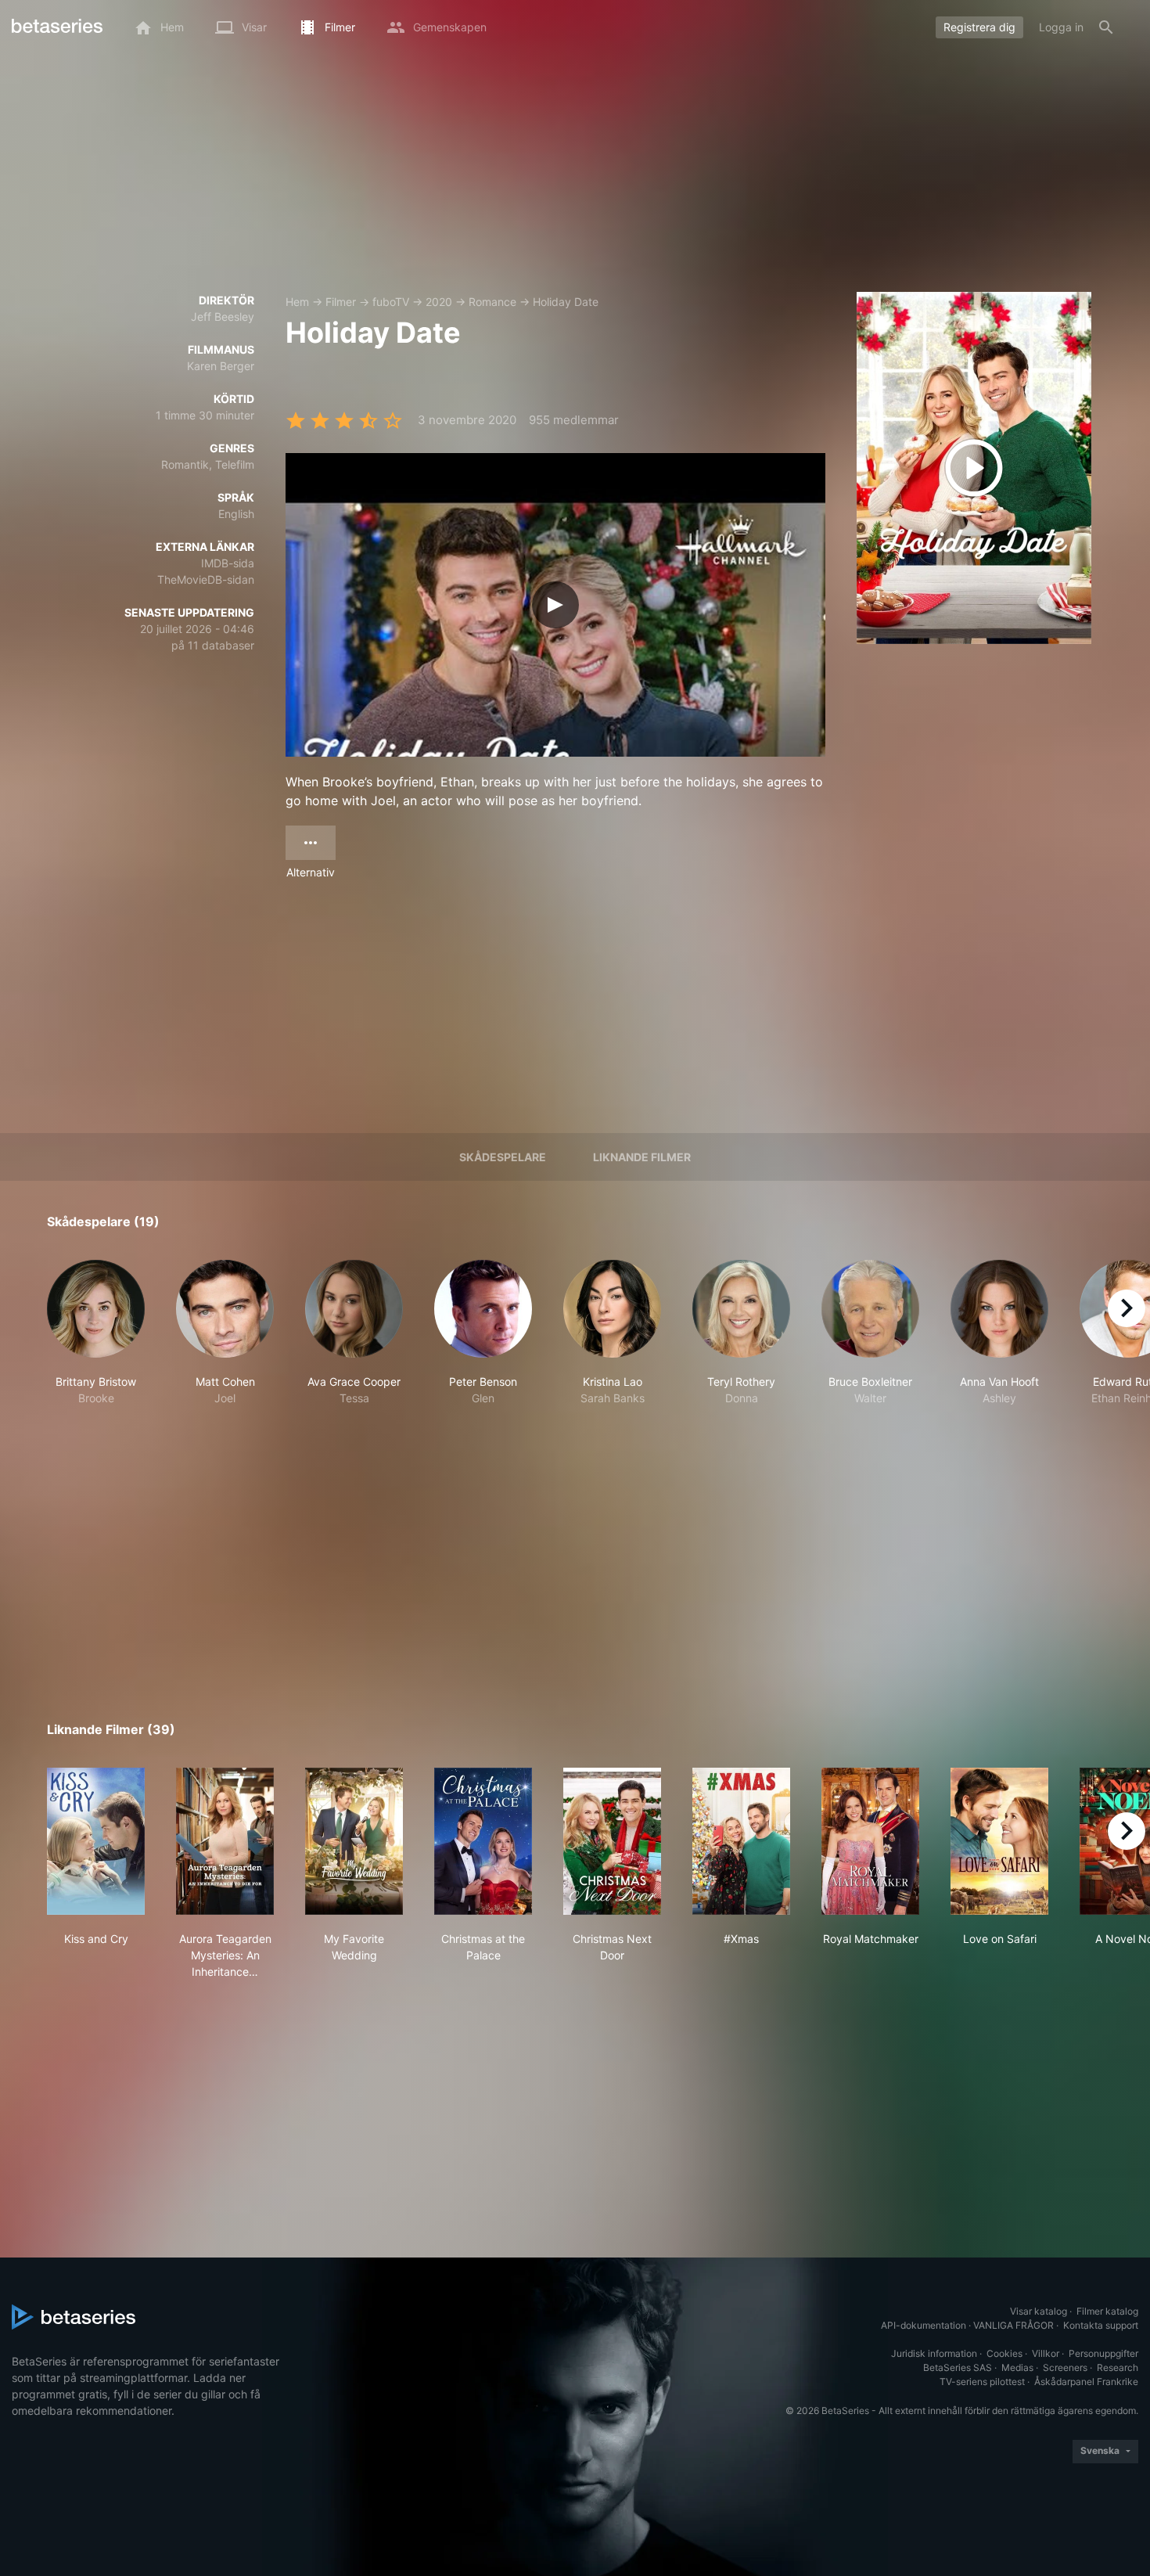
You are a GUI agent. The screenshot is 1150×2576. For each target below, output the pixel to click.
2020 (439, 302)
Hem (297, 302)
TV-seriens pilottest (982, 2382)
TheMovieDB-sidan (206, 579)
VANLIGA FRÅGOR (1013, 2325)
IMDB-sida (228, 563)
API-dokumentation (924, 2325)
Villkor (1046, 2353)
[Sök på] (1106, 27)
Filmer (341, 302)
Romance (492, 302)
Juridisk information (934, 2353)
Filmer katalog (1107, 2311)
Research (1118, 2367)
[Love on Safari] (999, 1841)
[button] (96, 1341)
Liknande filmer (642, 1157)
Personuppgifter (1103, 2353)
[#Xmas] (741, 1841)
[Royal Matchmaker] (870, 1841)
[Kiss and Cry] (96, 1841)
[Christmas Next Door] (612, 1841)
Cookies (1004, 2353)
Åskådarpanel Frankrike (1086, 2382)
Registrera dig (979, 27)
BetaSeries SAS (958, 2367)
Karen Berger (221, 366)
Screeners (1065, 2367)
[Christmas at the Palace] (483, 1841)
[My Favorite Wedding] (354, 1841)
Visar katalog (1039, 2311)
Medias (1017, 2367)
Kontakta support (1101, 2325)
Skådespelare (503, 1157)
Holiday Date (566, 302)
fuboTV (391, 302)
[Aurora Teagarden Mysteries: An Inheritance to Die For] (225, 1841)
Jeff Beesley (223, 317)
